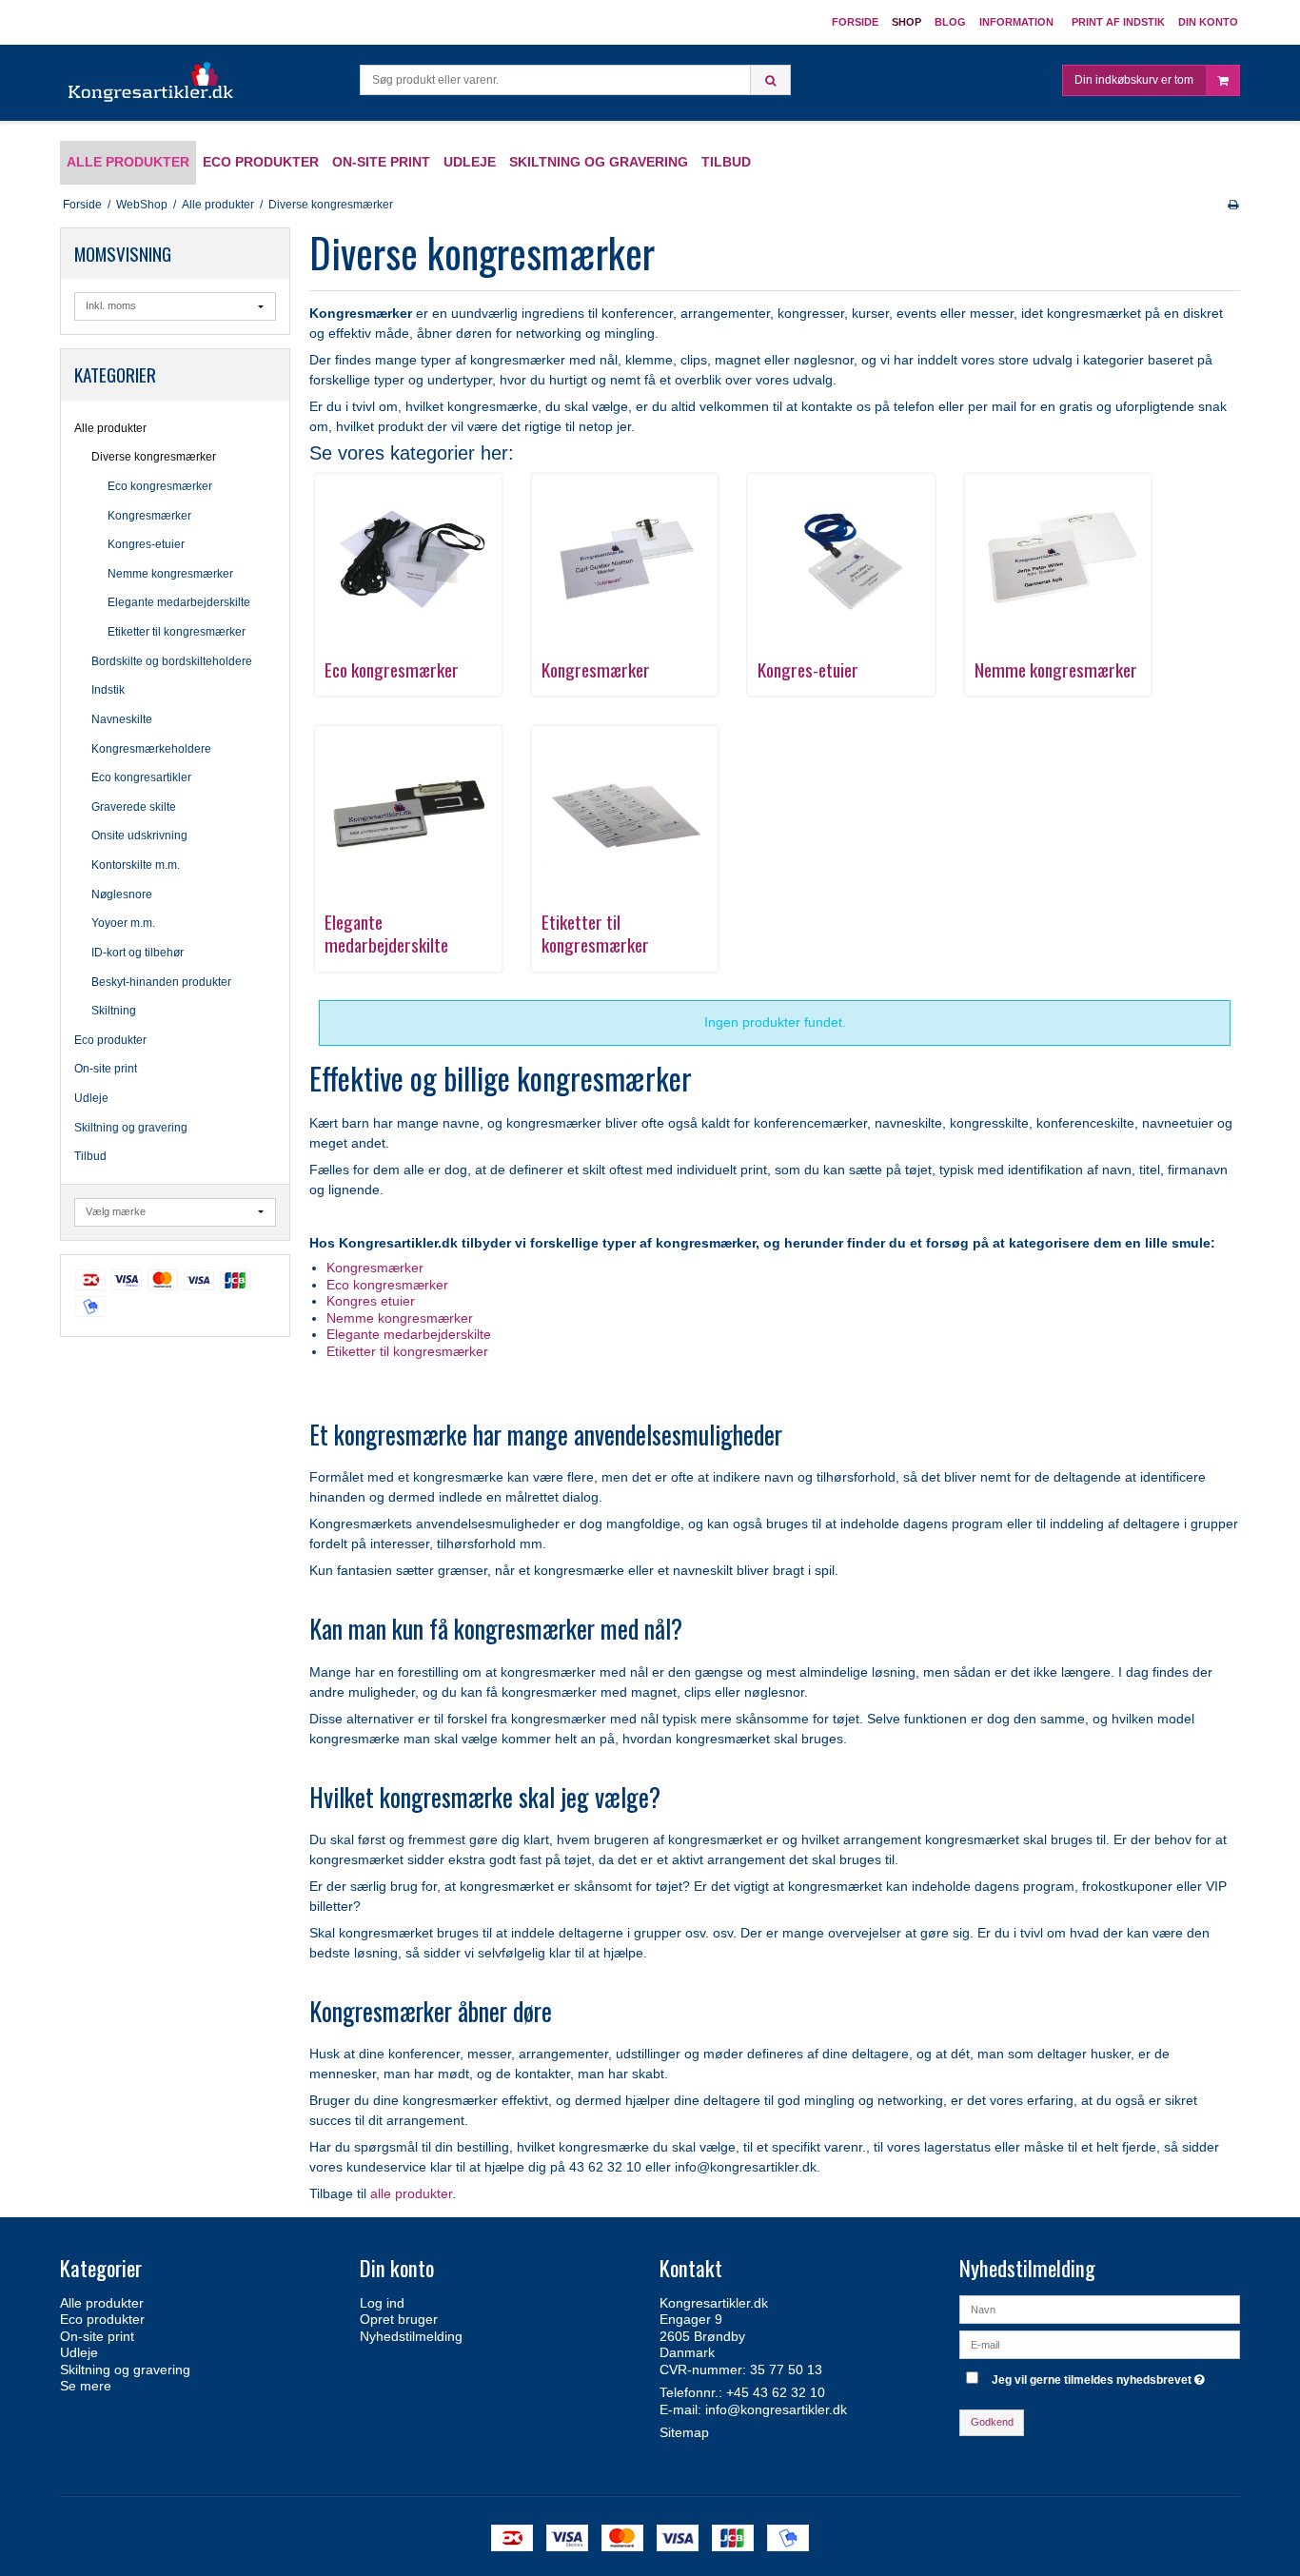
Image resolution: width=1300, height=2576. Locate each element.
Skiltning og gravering (131, 1128)
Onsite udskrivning (139, 836)
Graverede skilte (134, 807)
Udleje (91, 1098)
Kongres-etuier (146, 544)
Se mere (86, 2386)
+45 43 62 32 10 (776, 2392)
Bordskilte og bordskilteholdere (172, 661)
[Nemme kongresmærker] (1058, 558)
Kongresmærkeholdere (151, 749)
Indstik (108, 690)
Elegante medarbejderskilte (179, 602)
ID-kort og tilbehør (138, 953)
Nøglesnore (122, 895)
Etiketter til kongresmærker (177, 632)
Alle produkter (110, 428)
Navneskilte (122, 719)
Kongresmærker (149, 516)
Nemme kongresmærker (170, 574)
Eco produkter (110, 1040)
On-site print (106, 1069)
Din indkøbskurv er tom (1134, 80)
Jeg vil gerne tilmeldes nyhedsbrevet (1101, 2377)
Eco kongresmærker (160, 486)
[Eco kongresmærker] (408, 558)
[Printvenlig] (1233, 205)
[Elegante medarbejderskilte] (408, 810)
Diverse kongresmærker (154, 457)
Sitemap (684, 2432)
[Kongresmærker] (625, 558)
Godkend (992, 2422)
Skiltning (114, 1011)
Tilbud (90, 1156)
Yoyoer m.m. (123, 923)
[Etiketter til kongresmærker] (625, 810)
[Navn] (1100, 2308)
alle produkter (411, 2193)
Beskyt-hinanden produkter (161, 982)
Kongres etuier (371, 1301)
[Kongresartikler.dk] (152, 83)
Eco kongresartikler (141, 777)
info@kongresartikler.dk (776, 2409)
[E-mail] (1100, 2343)
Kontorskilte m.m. (136, 865)
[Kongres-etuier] (841, 558)
